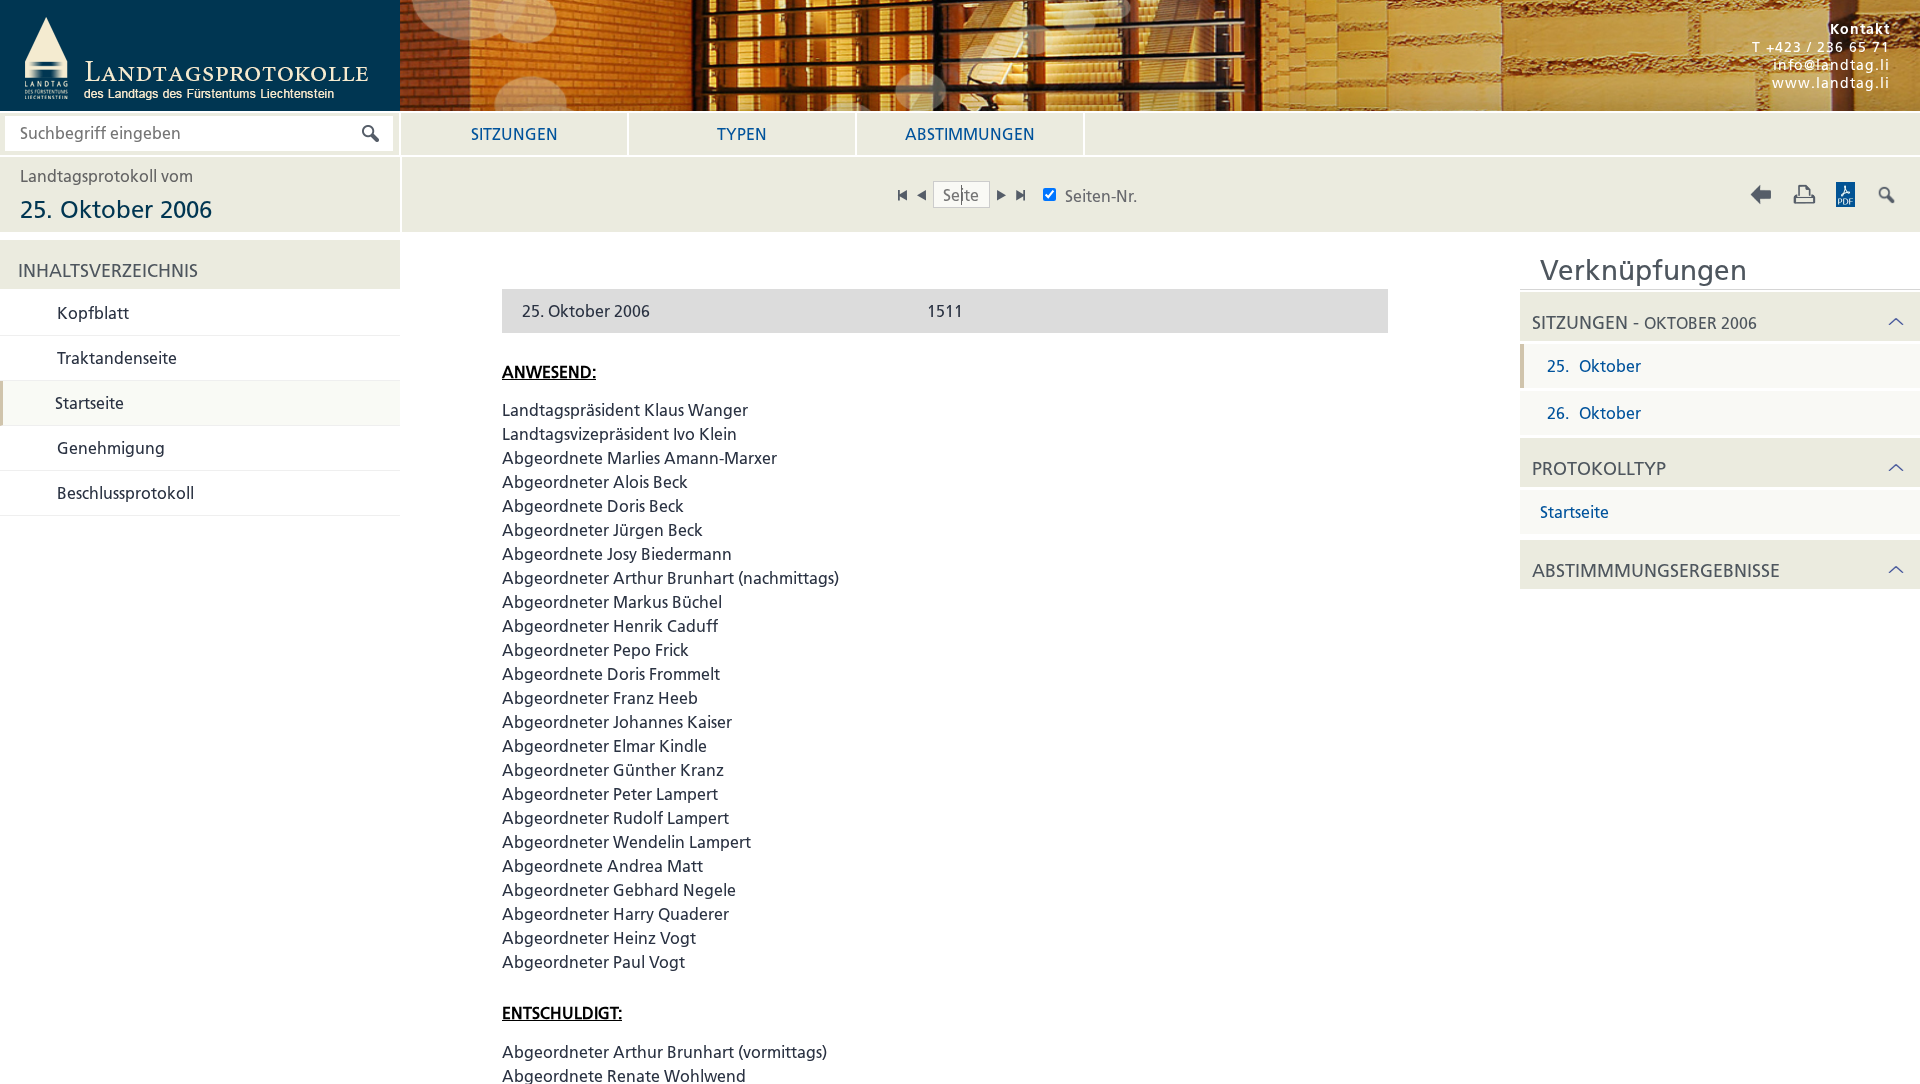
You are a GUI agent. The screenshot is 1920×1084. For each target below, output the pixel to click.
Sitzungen (514, 134)
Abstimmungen (970, 134)
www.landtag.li (1831, 83)
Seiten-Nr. (1101, 196)
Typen (742, 134)
